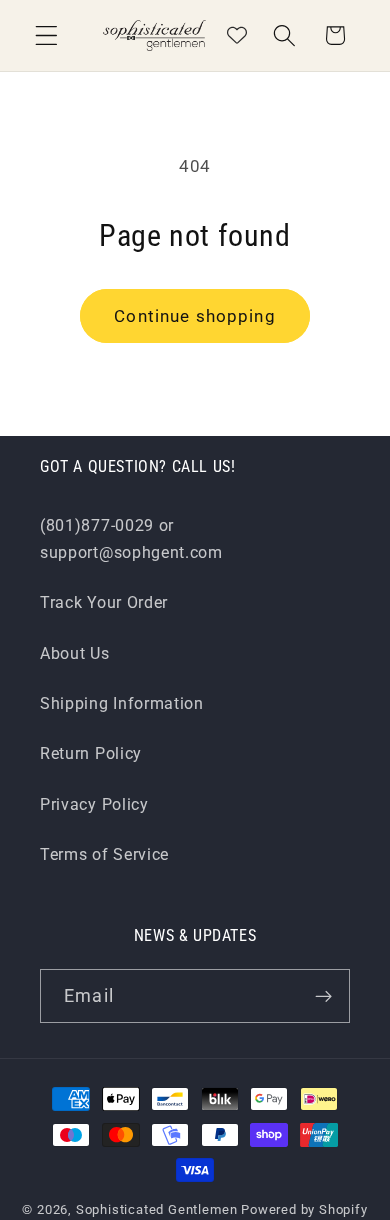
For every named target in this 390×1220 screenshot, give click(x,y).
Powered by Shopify (304, 1209)
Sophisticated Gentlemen (157, 1209)
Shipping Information (122, 703)
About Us (75, 653)
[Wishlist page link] (237, 35)
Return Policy (91, 753)
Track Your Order (104, 602)
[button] (46, 35)
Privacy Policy (94, 804)
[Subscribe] (323, 996)
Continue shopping (195, 316)
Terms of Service (104, 854)
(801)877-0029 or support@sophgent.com (131, 539)
